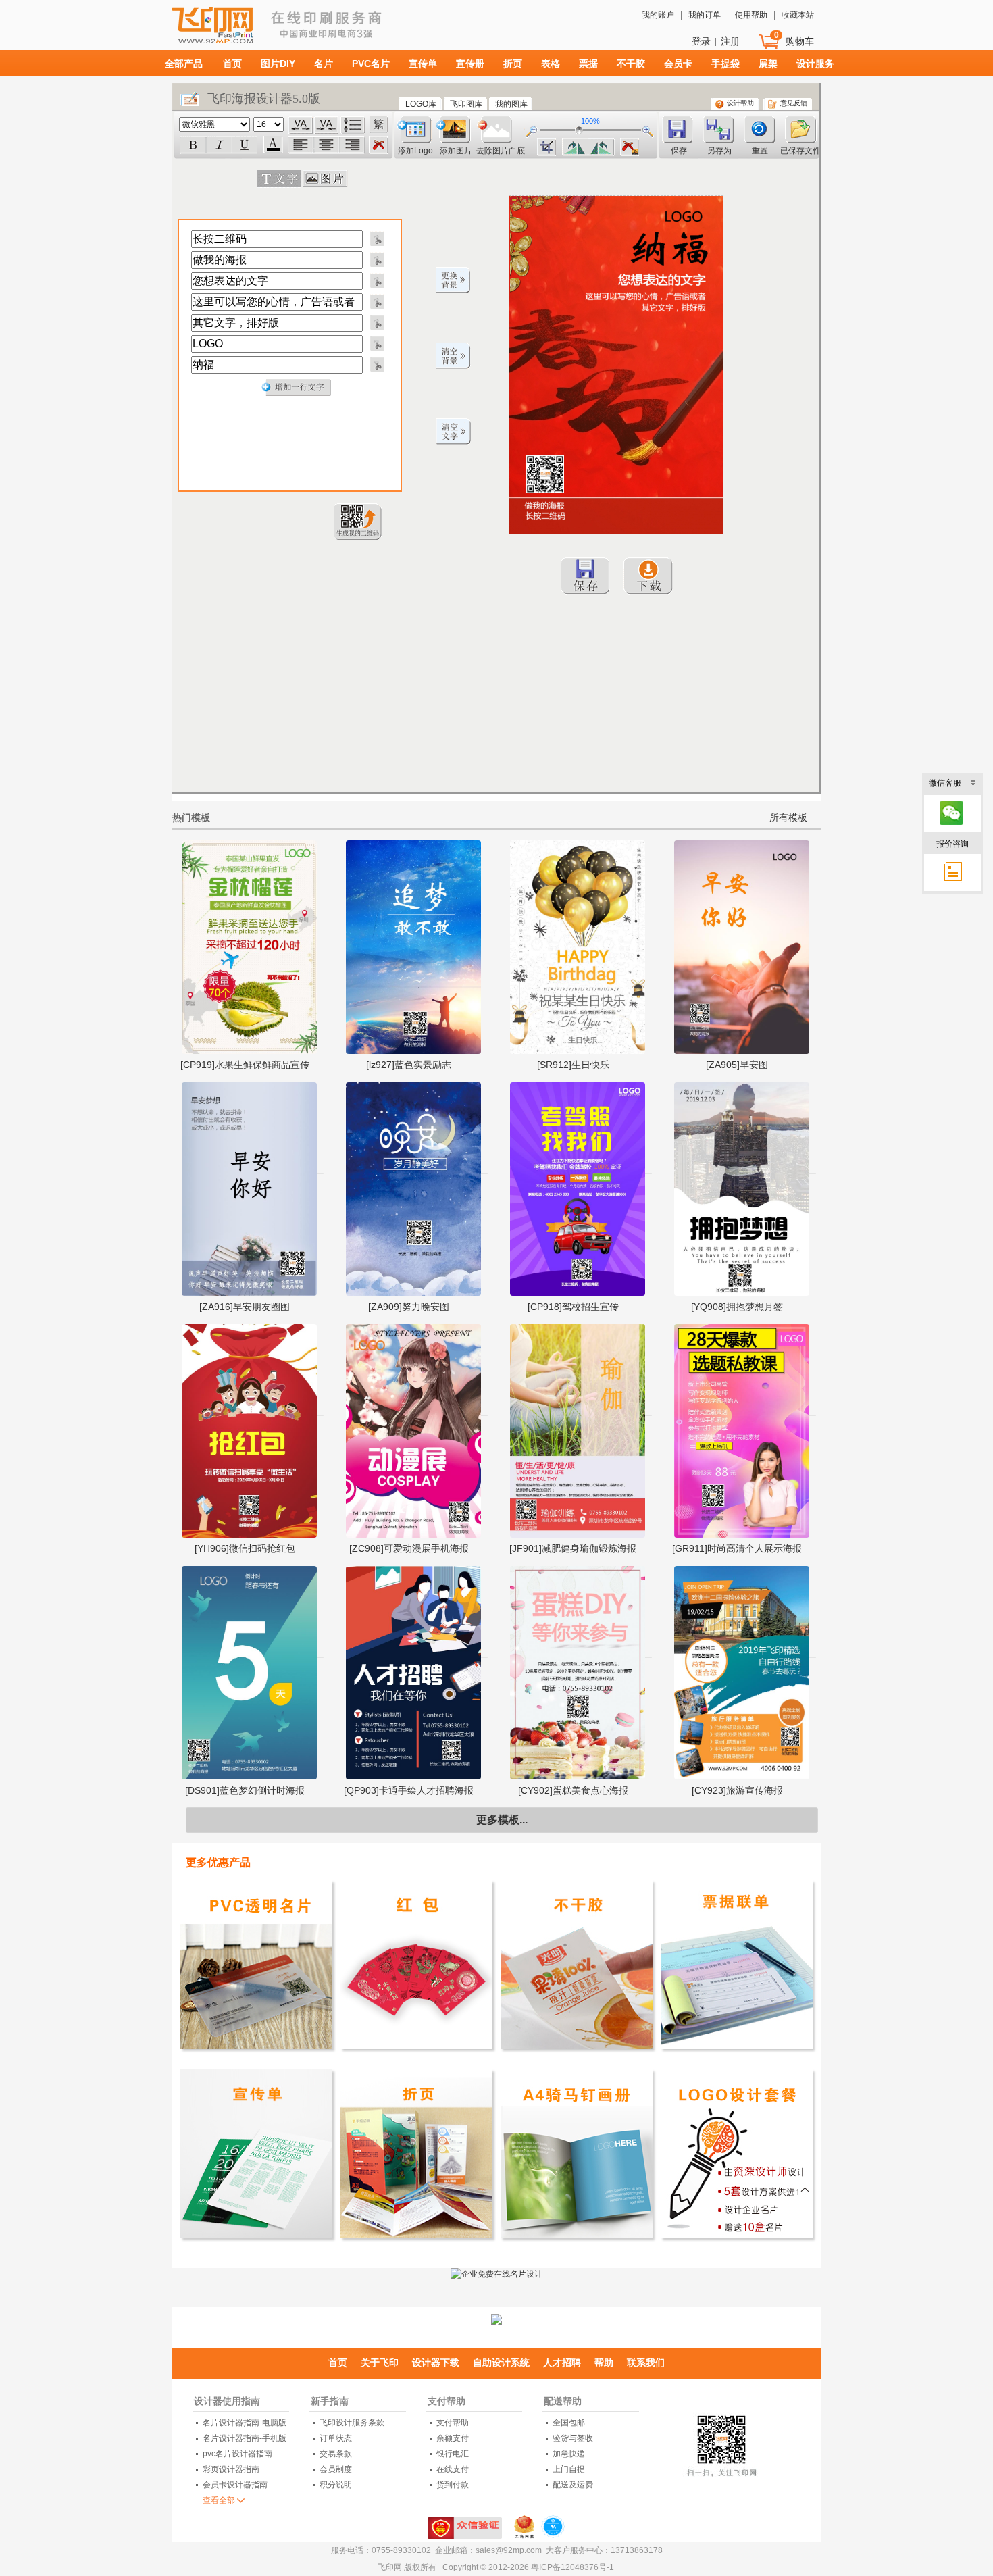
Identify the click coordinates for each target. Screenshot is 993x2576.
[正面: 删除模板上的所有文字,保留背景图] (453, 432)
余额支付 (453, 2438)
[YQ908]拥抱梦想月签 (737, 1307)
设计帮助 (740, 103)
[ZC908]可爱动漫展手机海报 (409, 1548)
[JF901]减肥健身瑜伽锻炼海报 (573, 1548)
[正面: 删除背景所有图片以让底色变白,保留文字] (453, 356)
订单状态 (336, 2438)
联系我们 (646, 2363)
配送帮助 (563, 2401)
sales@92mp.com (509, 2550)
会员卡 (678, 64)
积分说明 (336, 2485)
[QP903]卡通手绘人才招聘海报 (409, 1790)
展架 (768, 64)
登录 (701, 41)
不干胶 (631, 64)
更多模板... (502, 1820)
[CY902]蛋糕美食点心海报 (573, 1790)
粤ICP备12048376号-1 (572, 2567)
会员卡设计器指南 (235, 2485)
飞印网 (249, 31)
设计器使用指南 (227, 2401)
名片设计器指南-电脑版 (245, 2423)
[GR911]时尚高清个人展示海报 (737, 1548)
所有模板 (788, 817)
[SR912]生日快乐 (573, 1065)
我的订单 (705, 15)
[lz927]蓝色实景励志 (409, 1065)
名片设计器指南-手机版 (245, 2438)
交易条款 (336, 2454)
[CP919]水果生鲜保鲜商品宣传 (245, 1065)
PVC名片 (371, 64)
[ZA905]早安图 (737, 1065)
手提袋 (725, 64)
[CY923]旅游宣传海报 (737, 1790)
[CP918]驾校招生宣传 (573, 1307)
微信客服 (945, 783)
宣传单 (423, 64)
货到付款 (453, 2485)
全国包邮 (569, 2423)
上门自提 (569, 2469)
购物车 (800, 41)
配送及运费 (573, 2485)
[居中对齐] (326, 145)
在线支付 (453, 2469)
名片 (324, 64)
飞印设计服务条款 (352, 2423)
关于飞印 (380, 2363)
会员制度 (336, 2469)
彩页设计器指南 (231, 2469)
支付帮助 (447, 2401)
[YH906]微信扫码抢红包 (245, 1548)
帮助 (604, 2363)
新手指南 (330, 2401)
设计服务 (815, 64)
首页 (232, 64)
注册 (730, 41)
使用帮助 (751, 15)
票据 (588, 64)
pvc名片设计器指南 (237, 2454)
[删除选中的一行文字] (378, 146)
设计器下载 (436, 2363)
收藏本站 (798, 15)
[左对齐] (301, 145)
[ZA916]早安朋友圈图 (245, 1307)
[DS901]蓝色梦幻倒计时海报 (245, 1790)
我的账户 (658, 15)
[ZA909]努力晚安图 (409, 1307)
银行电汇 (453, 2454)
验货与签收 (573, 2438)
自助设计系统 (501, 2363)
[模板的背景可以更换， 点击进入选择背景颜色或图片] (453, 280)
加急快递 (569, 2454)
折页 (513, 64)
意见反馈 (794, 103)
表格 (551, 64)
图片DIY (278, 64)
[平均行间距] (353, 125)
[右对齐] (352, 145)
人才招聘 (562, 2363)
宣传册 (470, 64)
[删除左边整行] (376, 238)
